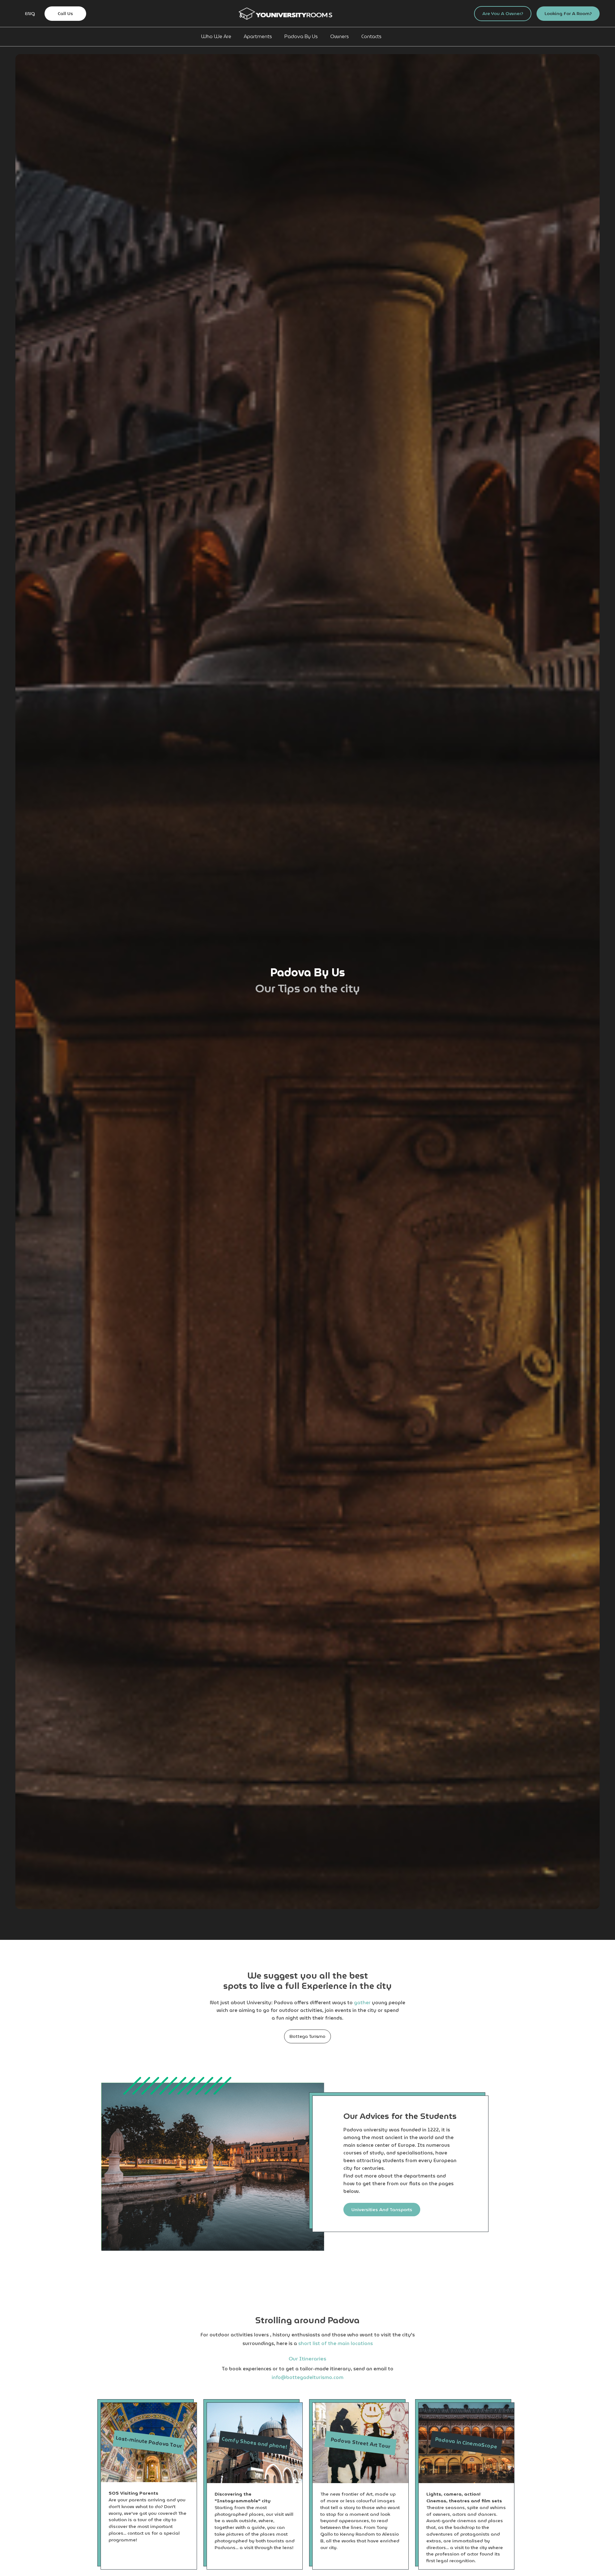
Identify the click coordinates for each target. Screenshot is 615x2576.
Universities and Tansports (382, 2210)
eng (30, 14)
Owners (340, 37)
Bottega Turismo (307, 2036)
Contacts (371, 37)
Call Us (65, 13)
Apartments (258, 37)
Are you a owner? (503, 13)
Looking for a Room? (568, 13)
